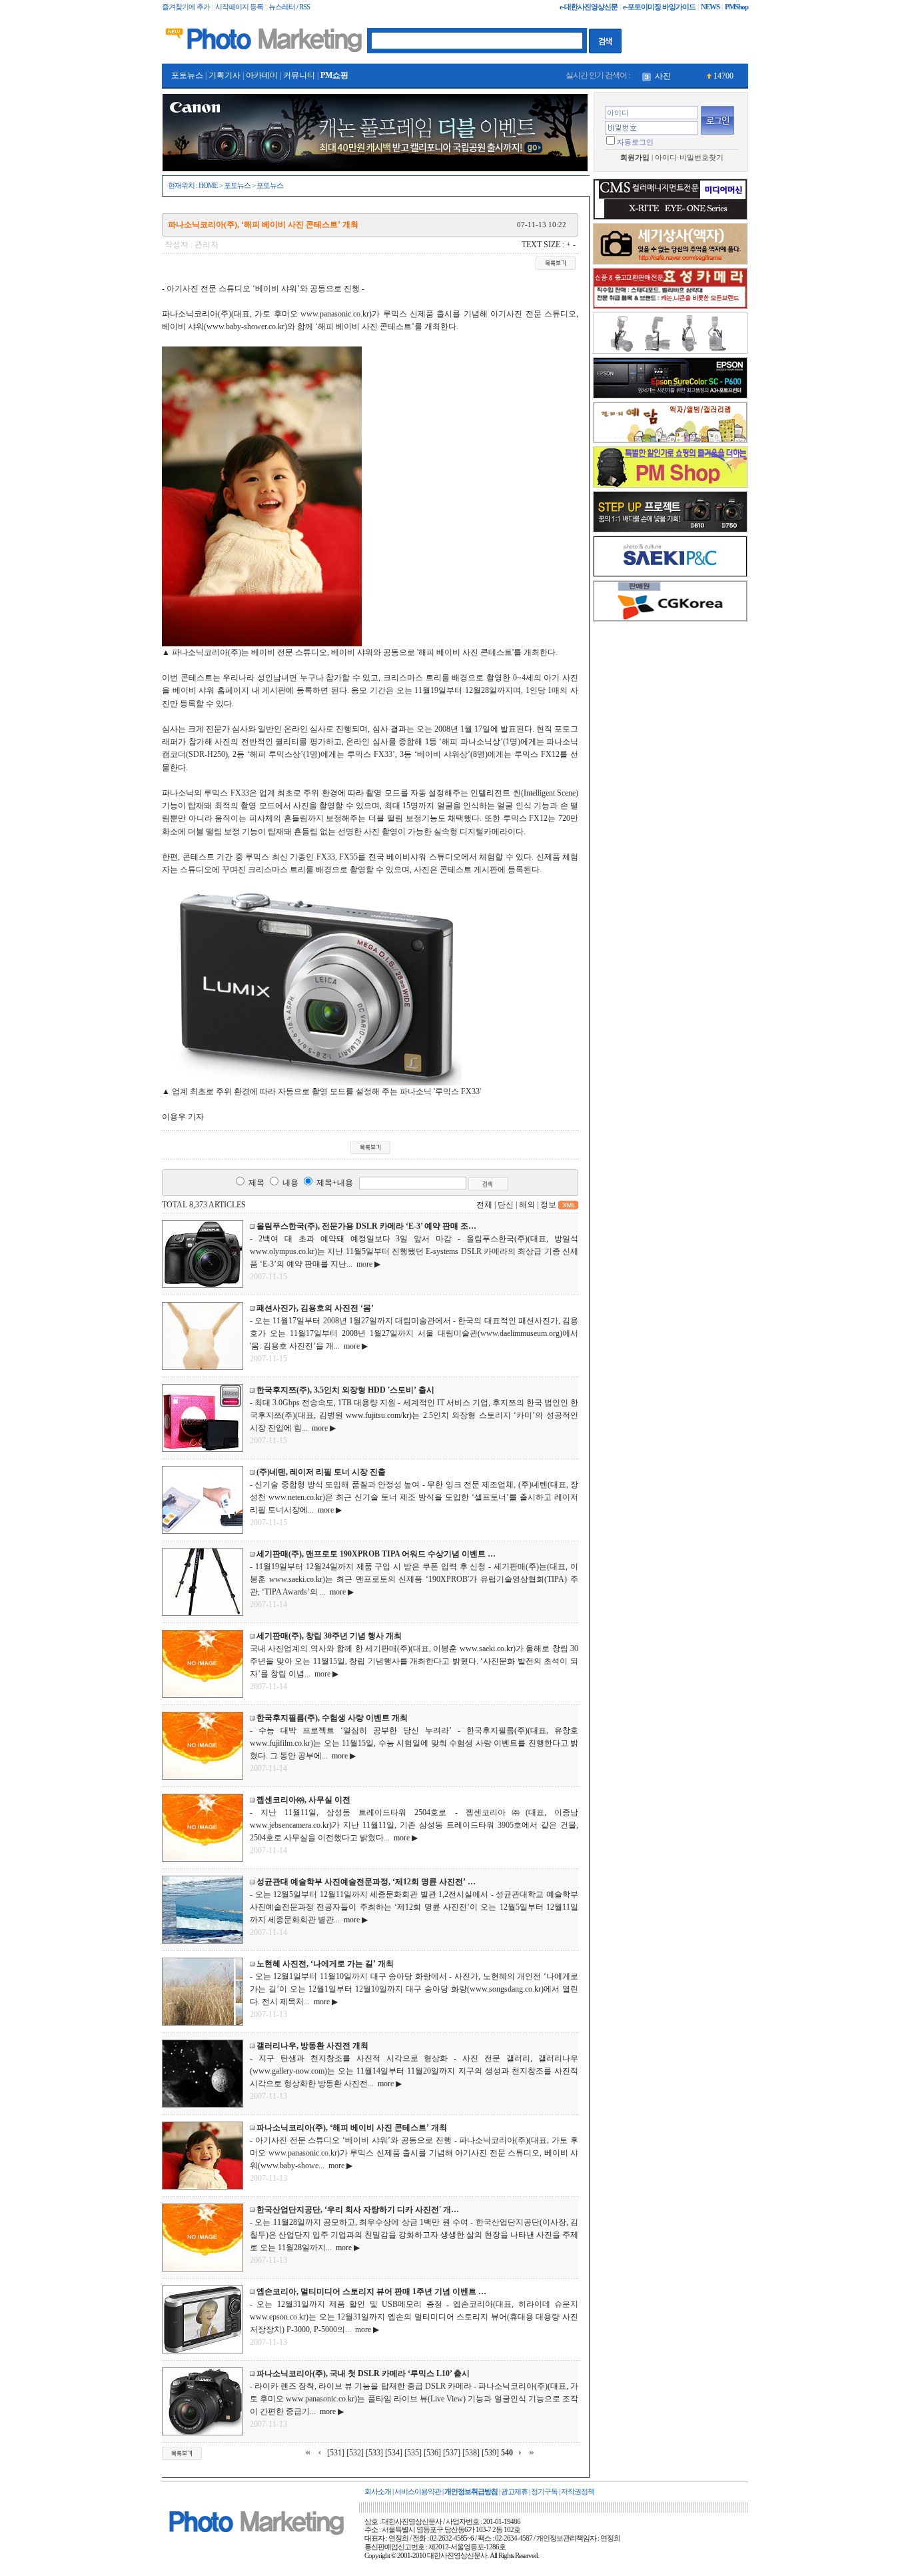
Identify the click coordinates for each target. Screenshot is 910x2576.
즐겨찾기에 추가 (186, 7)
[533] (374, 2453)
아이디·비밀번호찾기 (689, 158)
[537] (452, 2453)
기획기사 (225, 75)
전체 (484, 1205)
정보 (548, 1205)
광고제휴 (514, 2492)
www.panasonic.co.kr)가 (340, 314)
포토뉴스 (187, 75)
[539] (490, 2453)
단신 (506, 1205)
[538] (471, 2453)
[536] (432, 2453)
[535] (413, 2453)
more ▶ (366, 1264)
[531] (336, 2453)
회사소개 (378, 2492)
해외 (527, 1205)
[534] (394, 2453)
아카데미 (262, 75)
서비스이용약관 (418, 2492)
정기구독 (544, 2492)
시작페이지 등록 (239, 7)
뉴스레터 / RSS (289, 7)
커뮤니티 (299, 75)
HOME (208, 186)
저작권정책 (578, 2492)
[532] (355, 2453)
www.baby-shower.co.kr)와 (251, 326)
